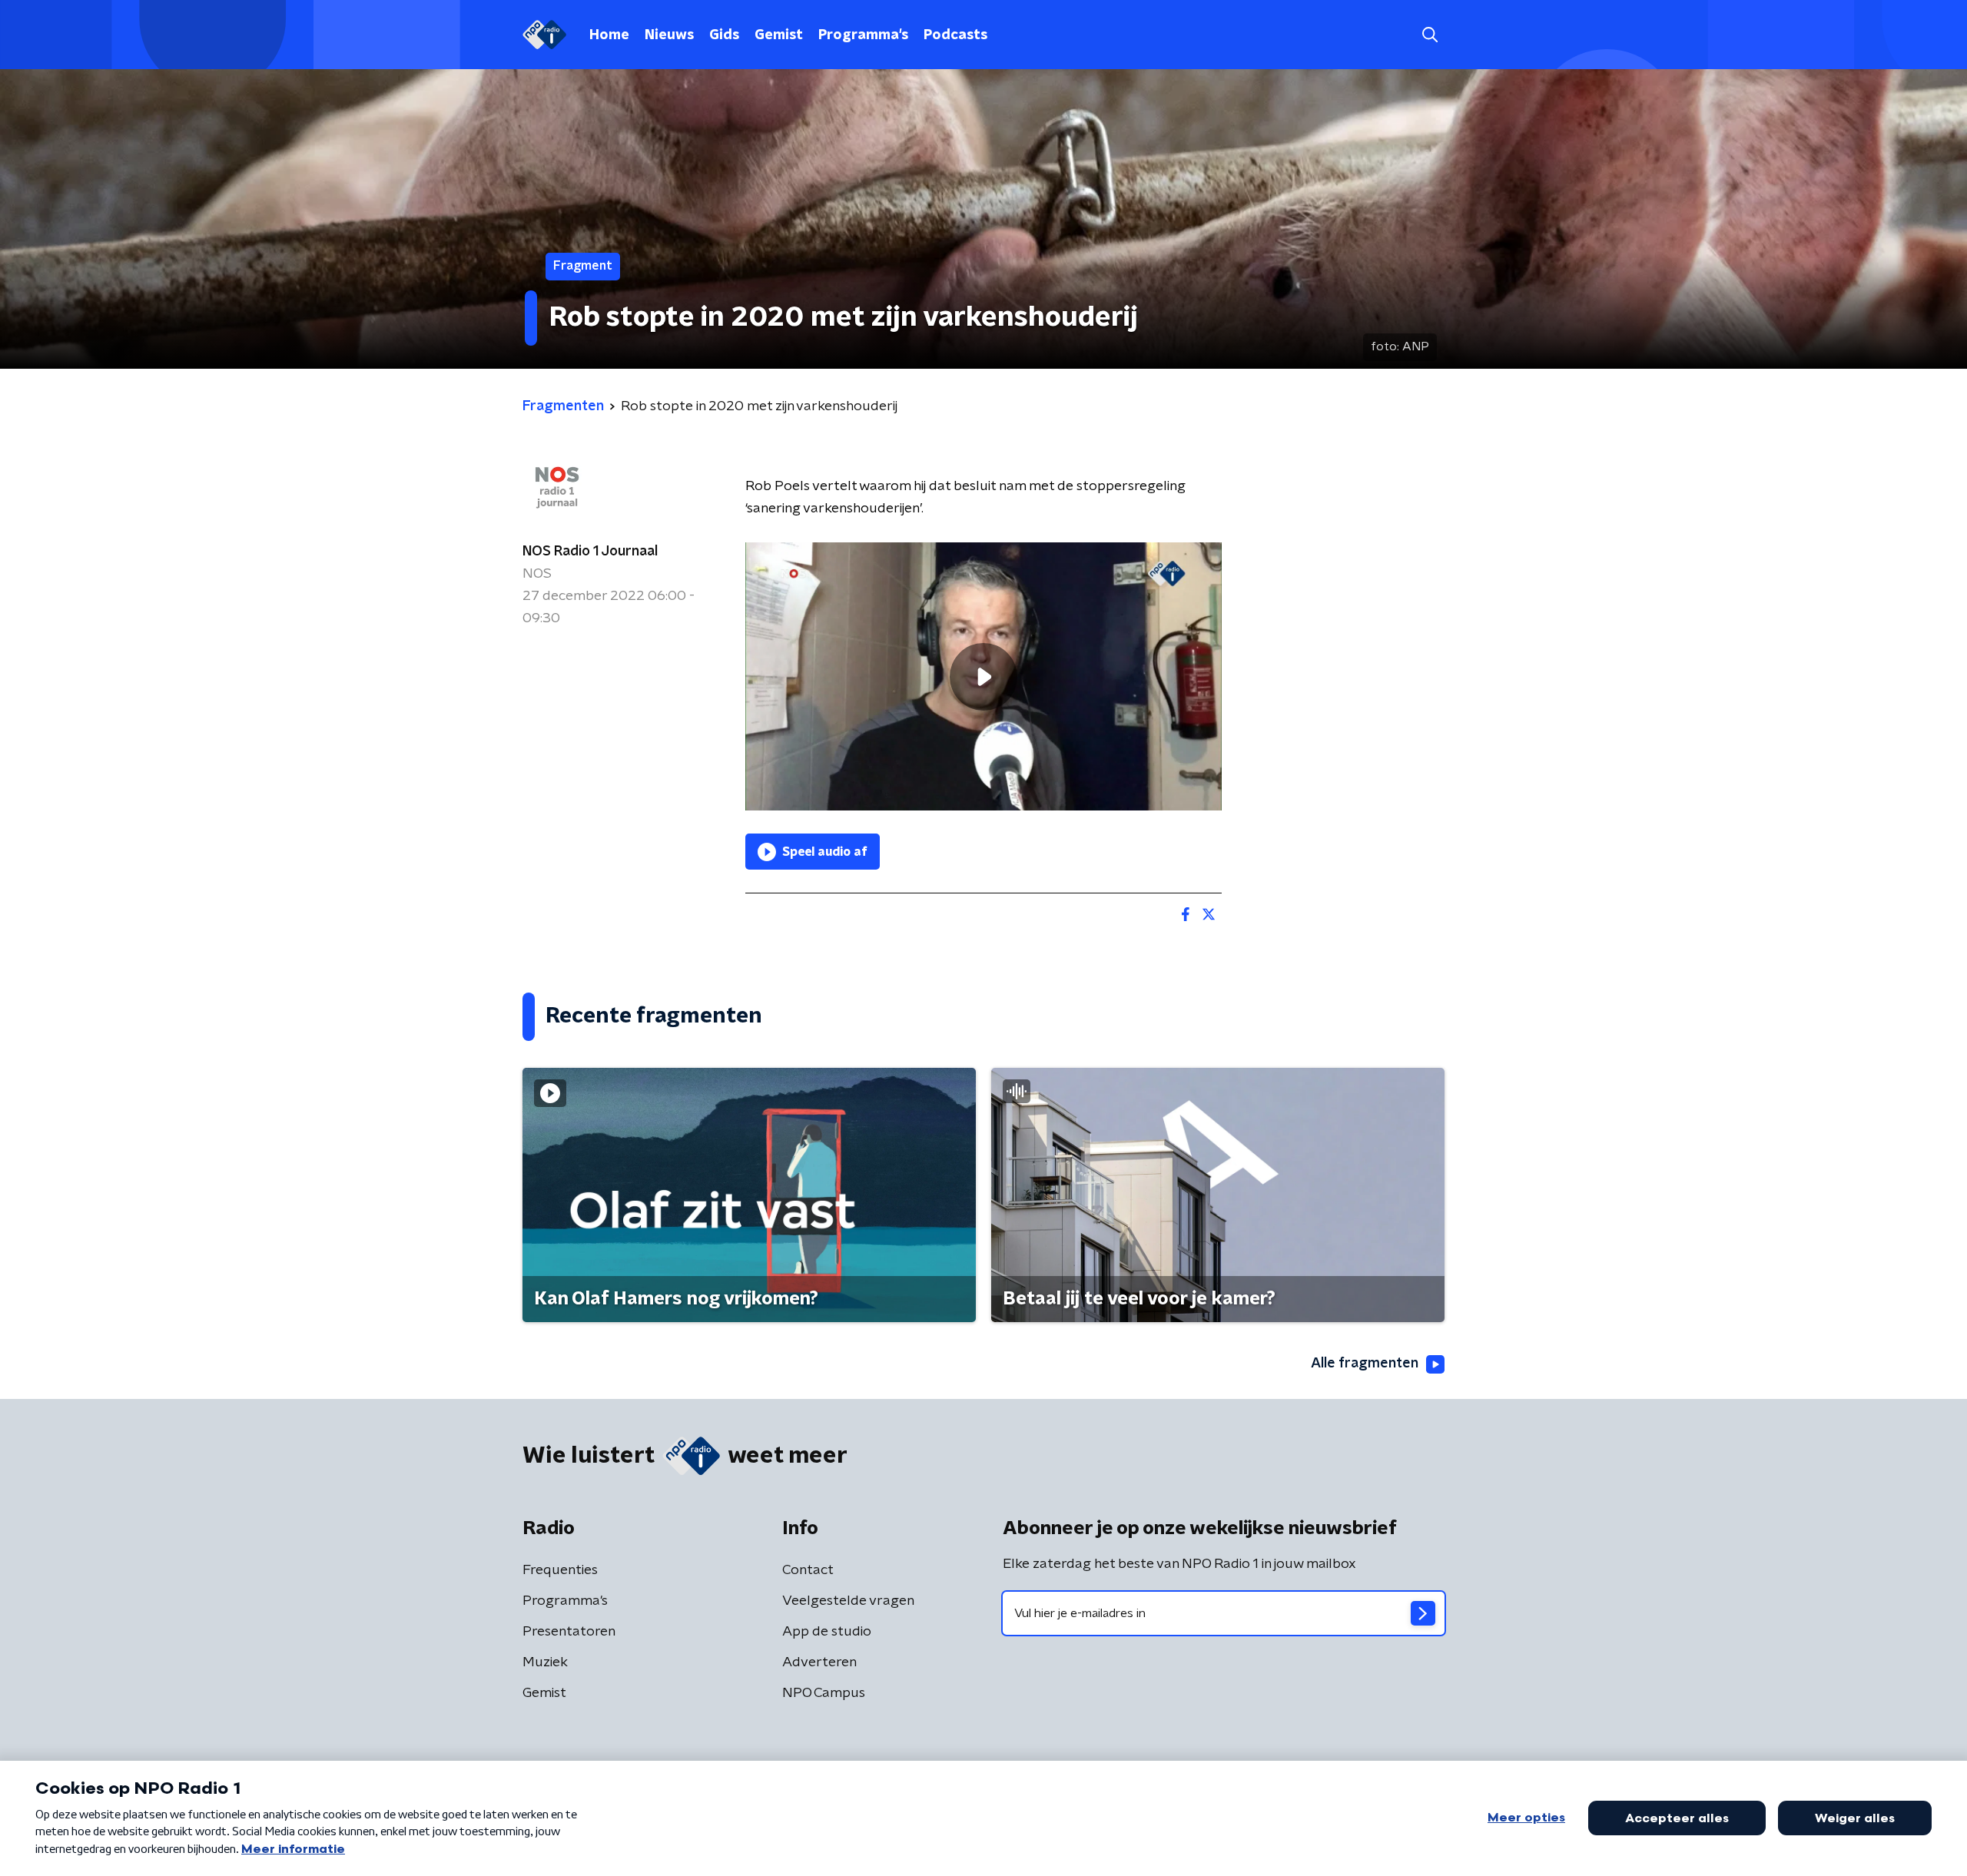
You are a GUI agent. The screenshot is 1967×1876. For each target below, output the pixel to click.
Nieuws (669, 35)
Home (609, 35)
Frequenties (560, 1570)
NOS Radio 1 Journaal (590, 552)
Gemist (779, 35)
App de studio (827, 1632)
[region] (983, 676)
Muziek (545, 1662)
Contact (808, 1570)
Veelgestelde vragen (848, 1601)
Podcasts (955, 35)
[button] (1430, 35)
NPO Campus (824, 1693)
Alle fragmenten (1365, 1364)
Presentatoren (569, 1632)
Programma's (863, 35)
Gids (724, 35)
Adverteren (819, 1662)
